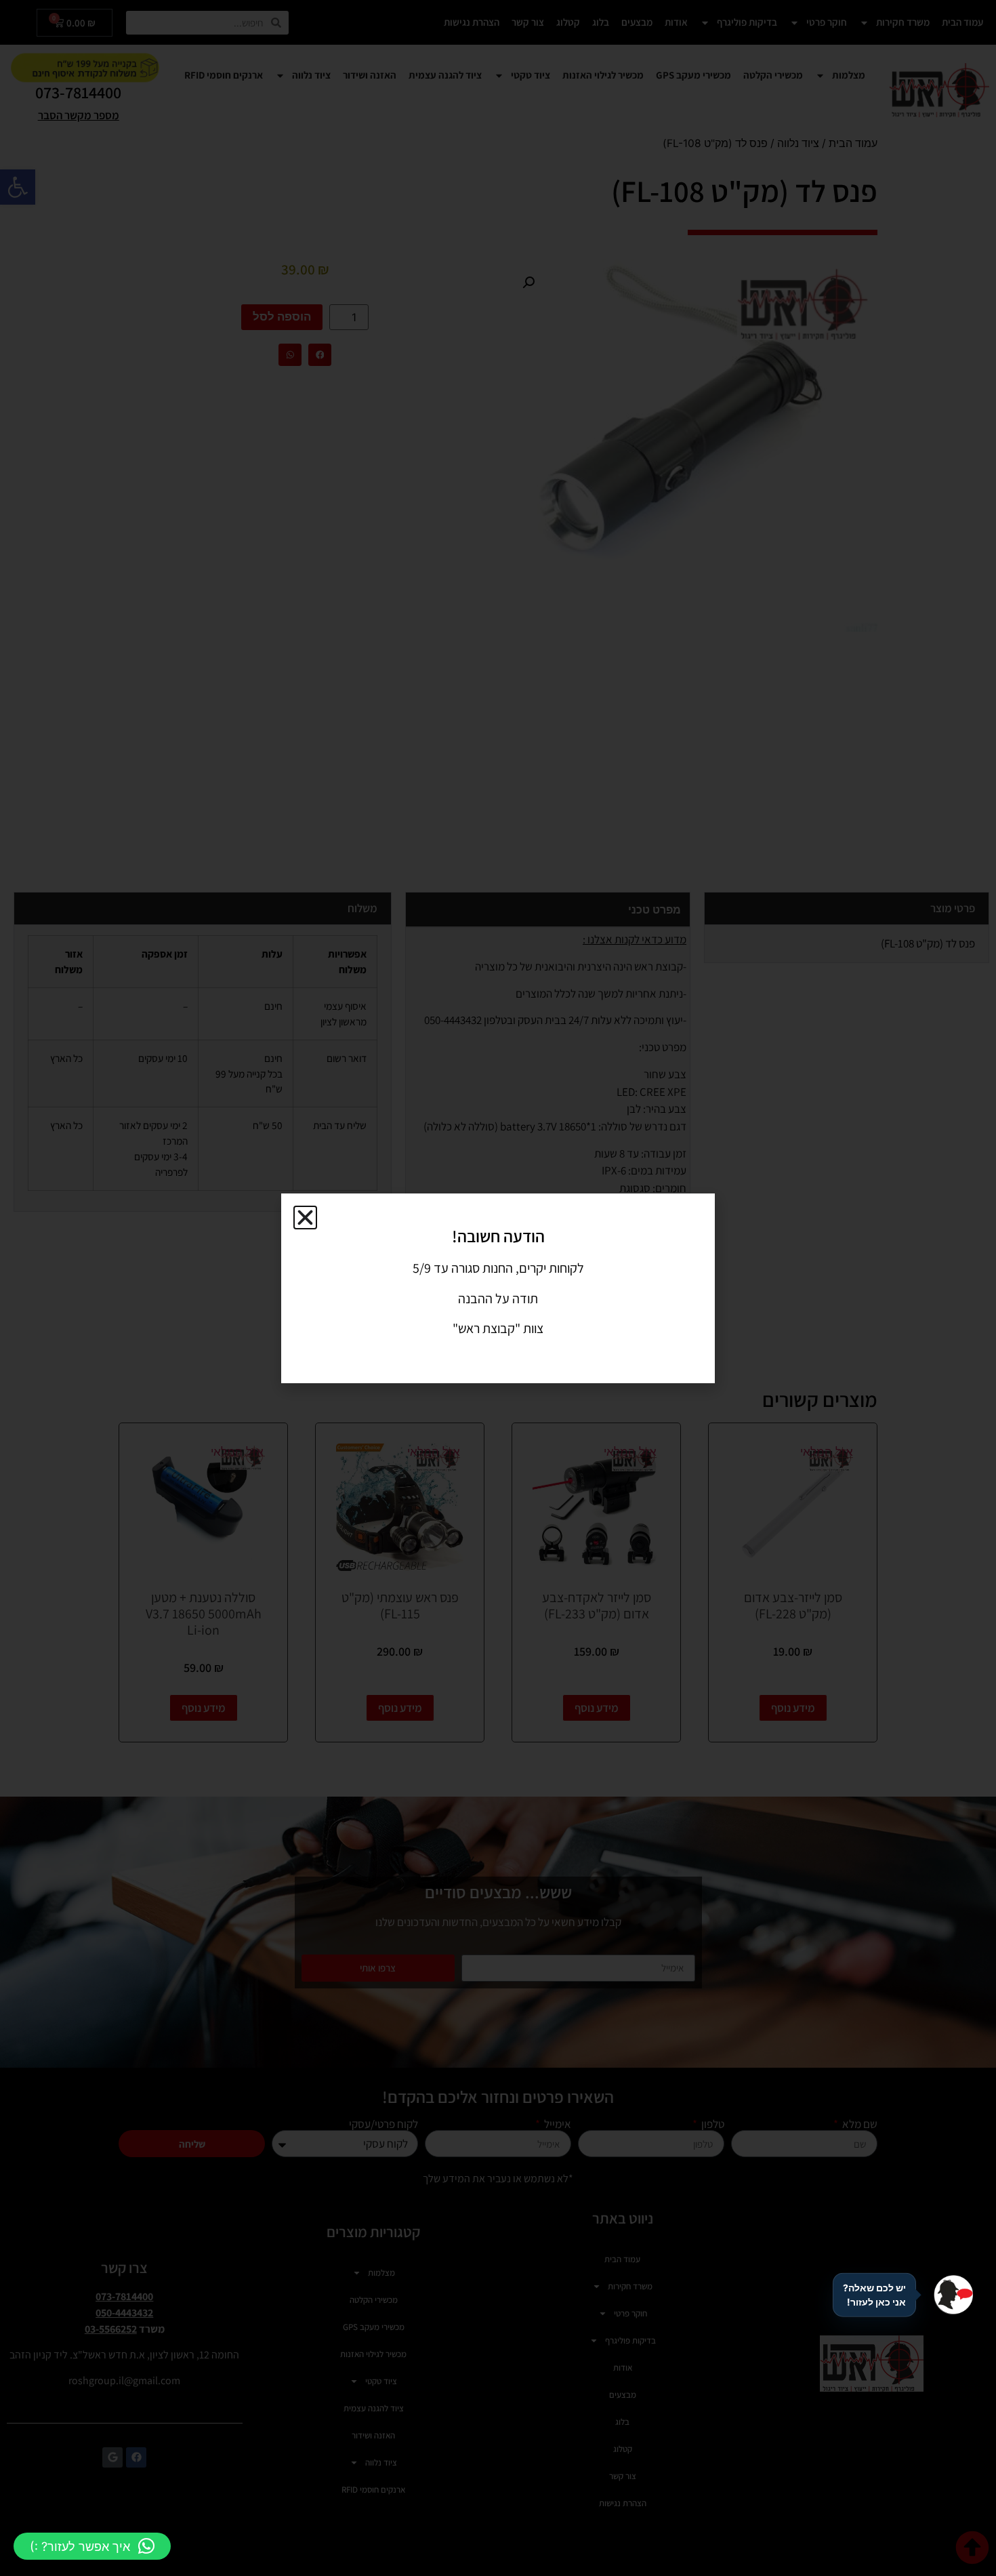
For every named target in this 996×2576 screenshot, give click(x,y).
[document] (498, 1288)
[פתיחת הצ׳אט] (953, 2295)
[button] (92, 2546)
